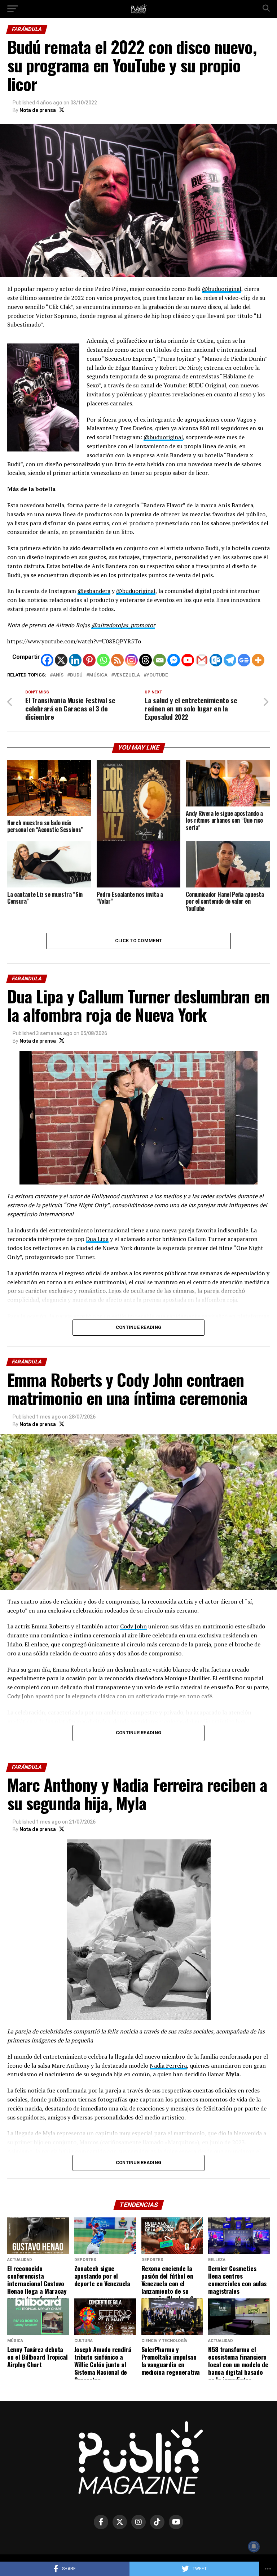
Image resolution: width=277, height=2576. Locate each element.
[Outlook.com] (216, 660)
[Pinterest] (89, 660)
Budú (76, 675)
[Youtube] (188, 660)
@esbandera (94, 591)
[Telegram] (230, 660)
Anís (58, 675)
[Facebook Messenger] (174, 660)
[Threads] (146, 660)
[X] (61, 660)
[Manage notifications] (254, 2546)
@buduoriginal (222, 289)
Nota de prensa (38, 110)
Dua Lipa (97, 1239)
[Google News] (244, 660)
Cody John (133, 1626)
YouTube (157, 675)
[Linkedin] (75, 660)
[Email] (160, 660)
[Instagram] (131, 660)
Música (98, 675)
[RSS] (117, 660)
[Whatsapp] (103, 660)
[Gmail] (202, 660)
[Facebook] (47, 660)
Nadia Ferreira (168, 2065)
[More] (258, 660)
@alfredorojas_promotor (123, 625)
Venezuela (127, 675)
